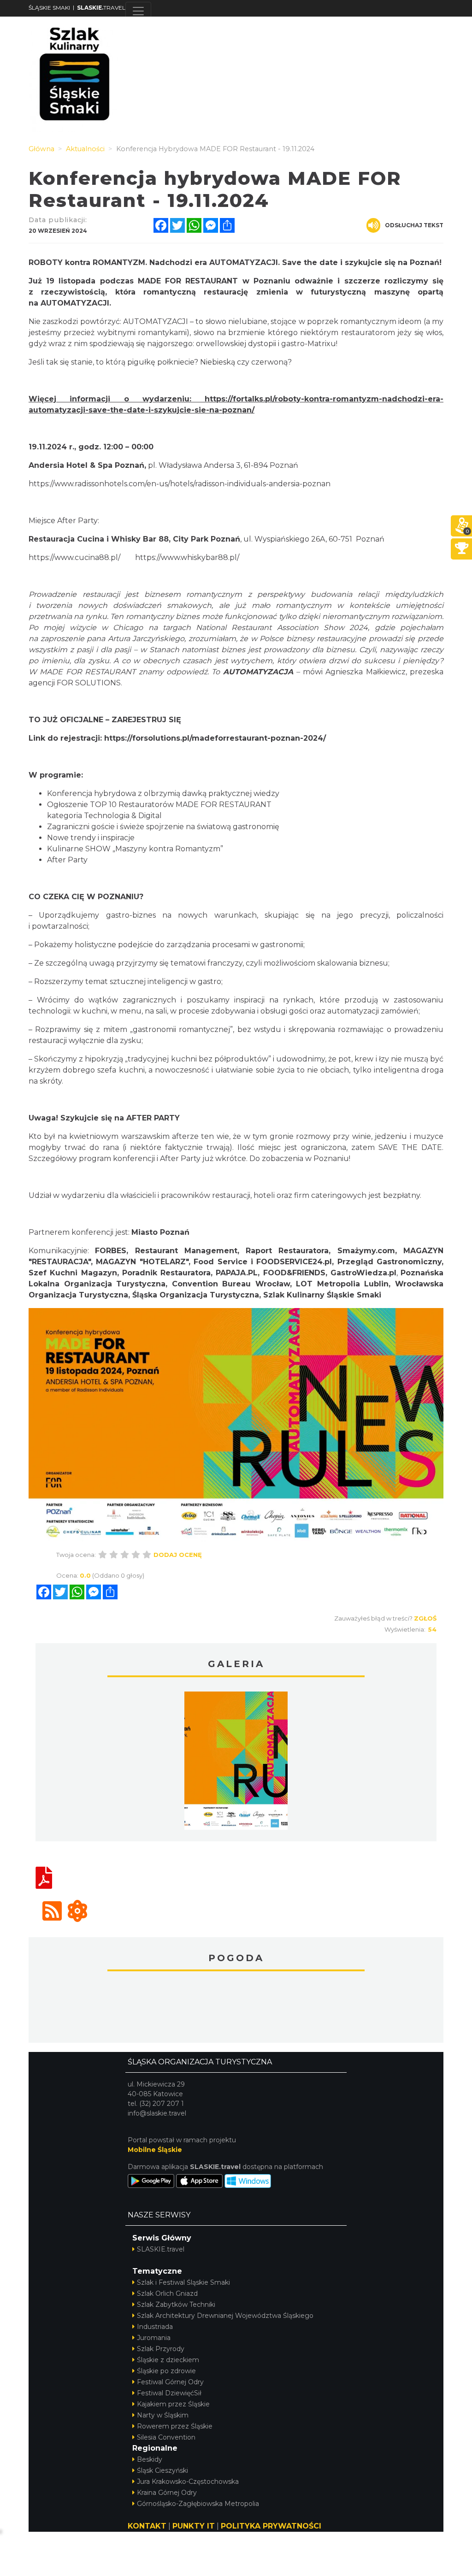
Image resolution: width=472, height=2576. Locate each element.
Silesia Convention (166, 2437)
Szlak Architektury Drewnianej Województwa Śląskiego (225, 2316)
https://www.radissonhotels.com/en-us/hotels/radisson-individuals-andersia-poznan (180, 484)
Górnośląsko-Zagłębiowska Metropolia (198, 2504)
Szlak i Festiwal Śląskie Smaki (183, 2282)
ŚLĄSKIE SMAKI (49, 8)
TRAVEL (101, 8)
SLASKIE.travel (161, 2249)
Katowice (236, 2008)
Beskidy (150, 2459)
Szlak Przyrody (161, 2349)
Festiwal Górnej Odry (170, 2382)
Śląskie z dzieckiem (168, 2360)
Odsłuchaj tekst (414, 225)
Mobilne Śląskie (155, 2150)
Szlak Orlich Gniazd (167, 2293)
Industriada (155, 2327)
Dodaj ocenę (178, 1555)
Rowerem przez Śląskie (175, 2426)
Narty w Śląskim (163, 2415)
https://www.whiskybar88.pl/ (187, 557)
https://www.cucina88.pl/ (74, 557)
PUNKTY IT (194, 2526)
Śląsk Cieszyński (162, 2470)
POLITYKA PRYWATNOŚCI (271, 2526)
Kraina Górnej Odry (167, 2493)
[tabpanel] (236, 1763)
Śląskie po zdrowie (166, 2371)
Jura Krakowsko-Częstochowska (188, 2482)
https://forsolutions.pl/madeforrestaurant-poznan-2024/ (215, 738)
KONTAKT (147, 2526)
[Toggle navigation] (138, 11)
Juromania (154, 2338)
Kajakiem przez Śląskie (173, 2404)
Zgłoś (425, 1618)
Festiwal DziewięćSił (169, 2393)
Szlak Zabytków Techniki (176, 2305)
